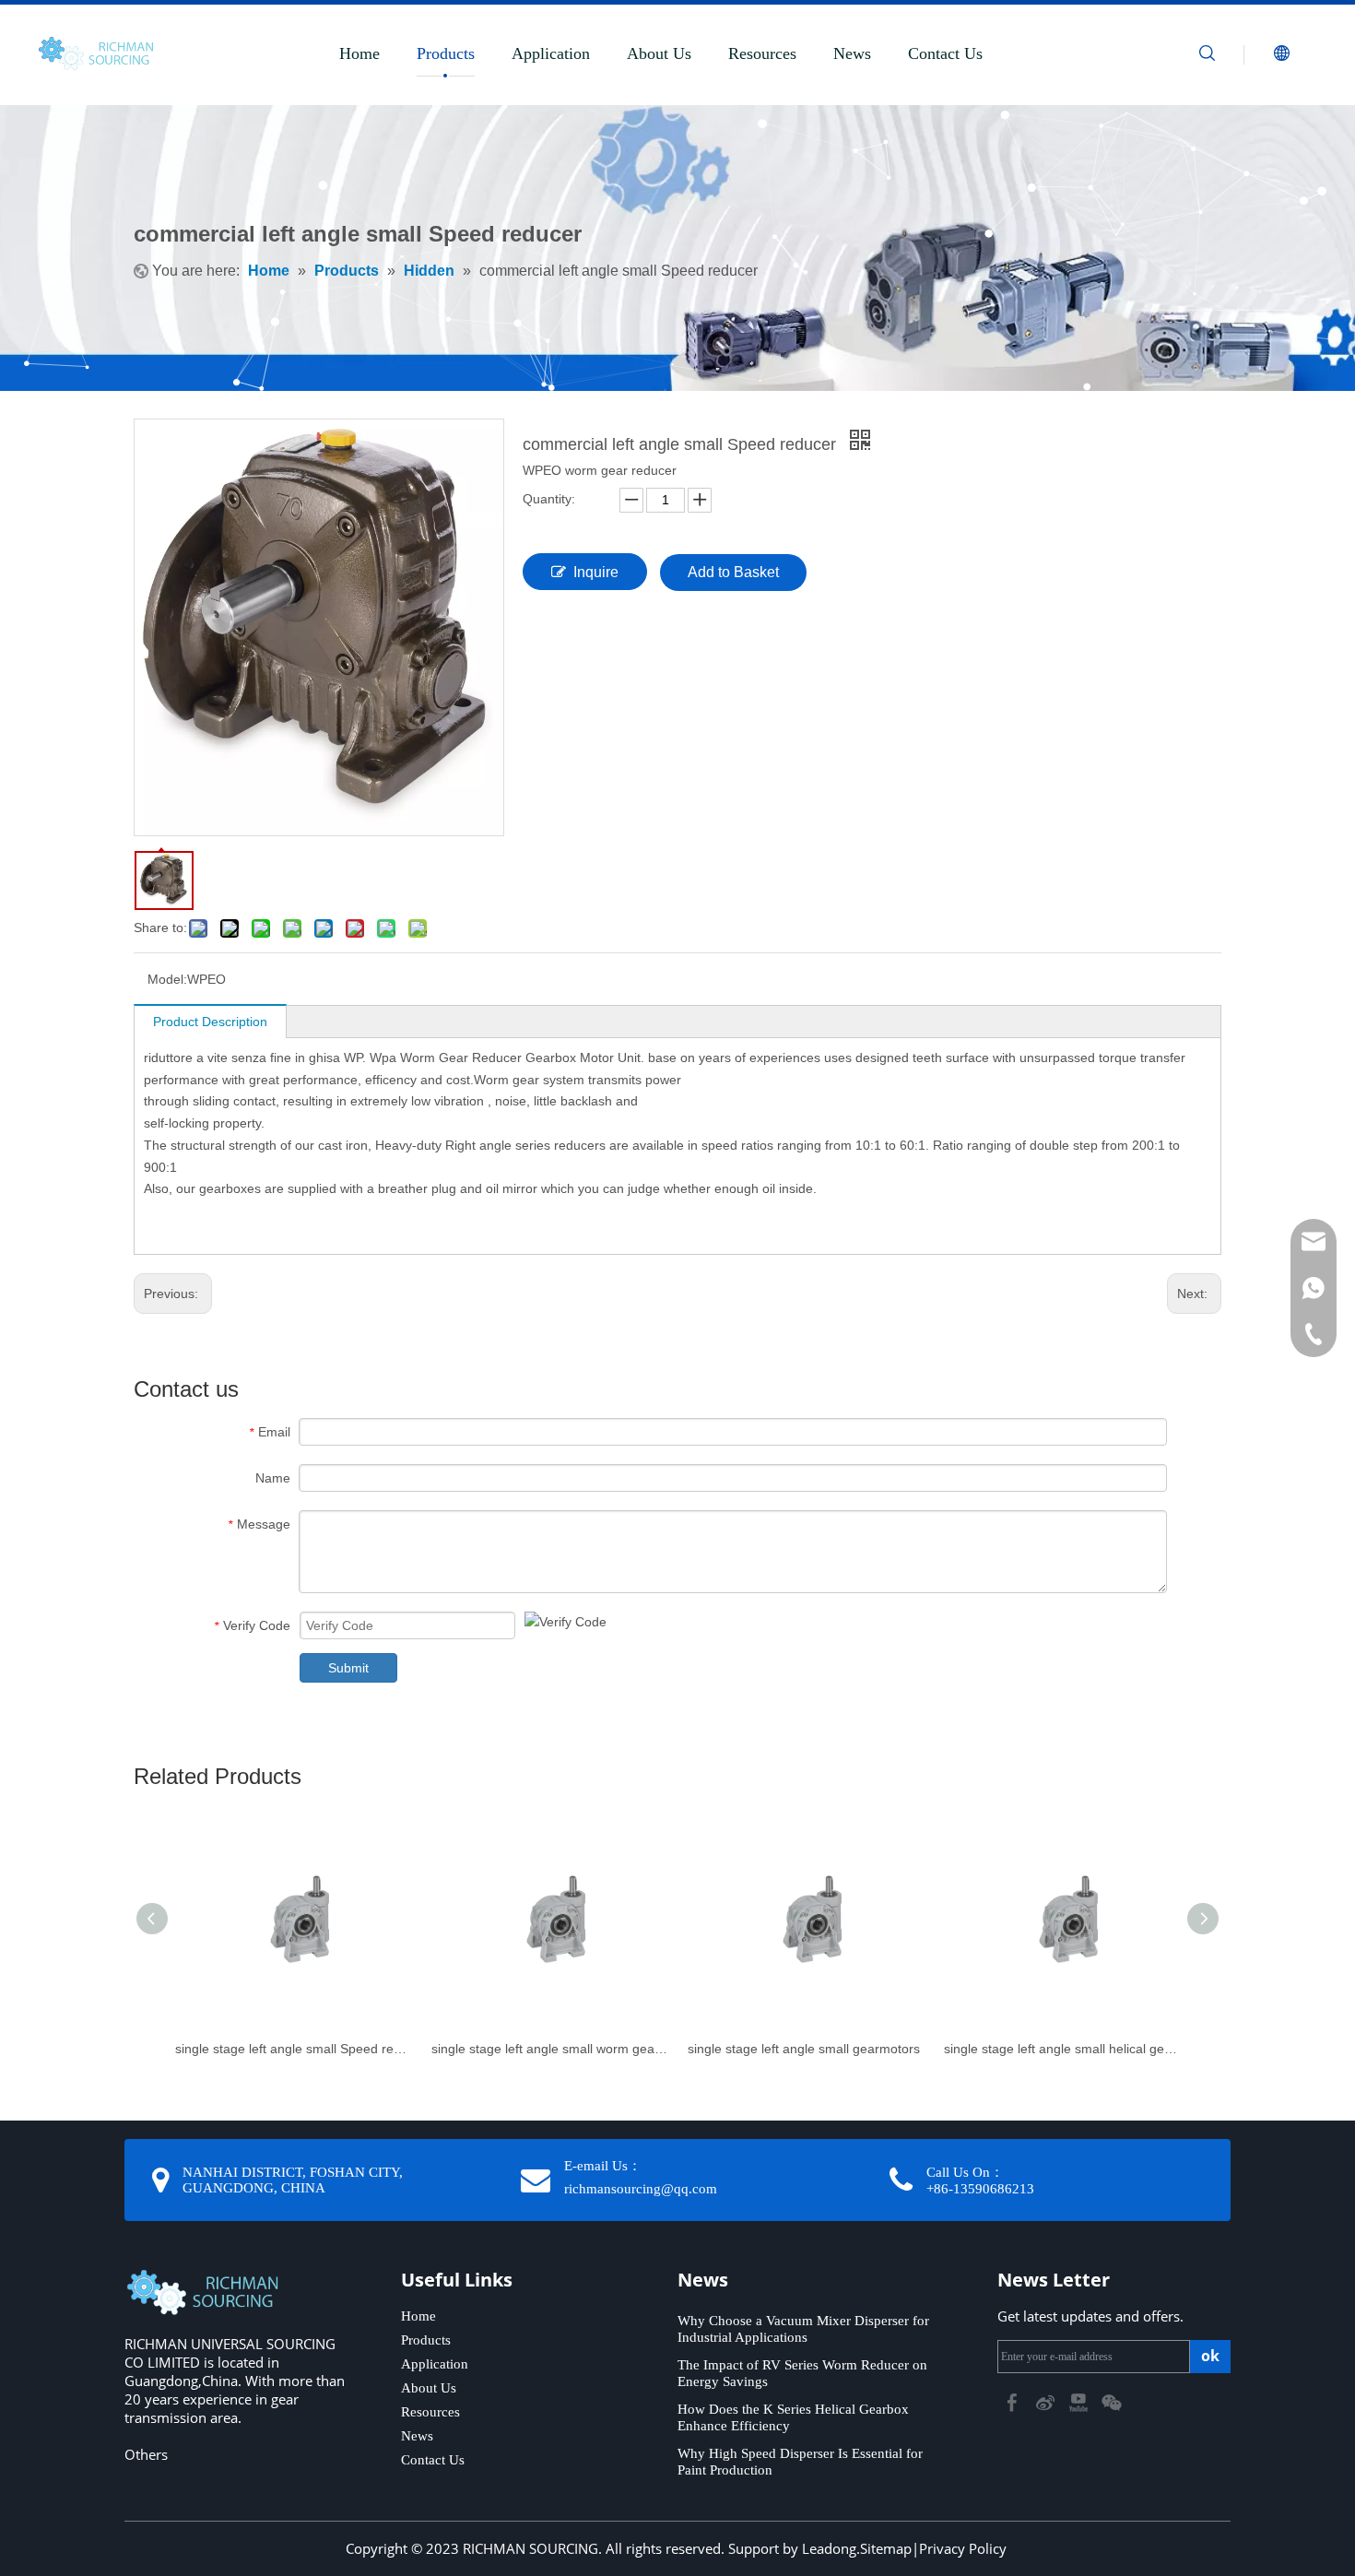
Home (359, 53)
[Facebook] (1014, 2401)
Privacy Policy (963, 2548)
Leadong (829, 2548)
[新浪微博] (1047, 2401)
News (852, 53)
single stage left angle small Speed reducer (294, 2049)
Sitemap (886, 2548)
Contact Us (945, 53)
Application (551, 53)
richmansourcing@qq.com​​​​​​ (641, 2189)
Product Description (210, 1022)
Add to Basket (733, 572)
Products (446, 53)
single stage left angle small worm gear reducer (550, 2049)
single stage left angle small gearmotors (804, 2049)
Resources (762, 53)
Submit (348, 1668)
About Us (659, 53)
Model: (167, 979)
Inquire (596, 572)
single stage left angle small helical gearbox (1063, 2049)
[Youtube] (1080, 2401)
